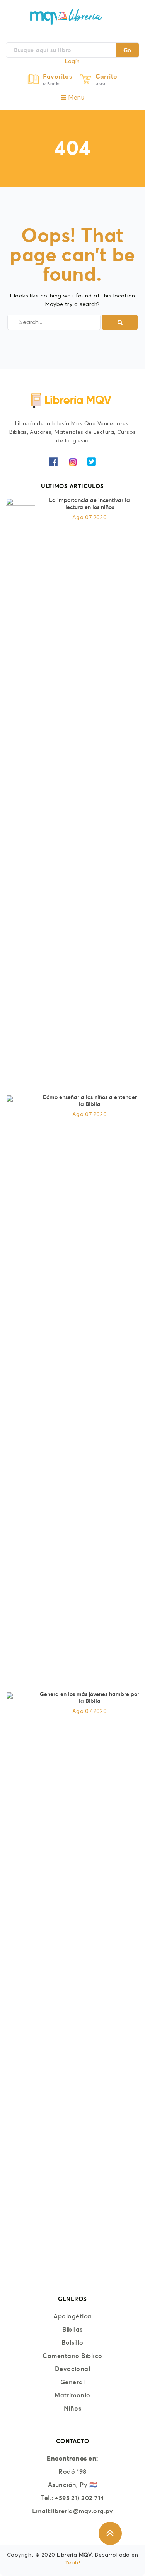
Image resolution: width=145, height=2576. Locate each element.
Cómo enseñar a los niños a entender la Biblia (90, 1101)
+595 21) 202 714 (79, 2498)
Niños (72, 2408)
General (72, 2382)
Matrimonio (72, 2395)
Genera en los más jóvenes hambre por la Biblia (90, 1697)
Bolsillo (72, 2342)
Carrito (107, 76)
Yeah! (72, 2563)
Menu (75, 98)
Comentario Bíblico (72, 2356)
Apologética (72, 2316)
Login (72, 62)
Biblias (72, 2329)
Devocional (73, 2369)
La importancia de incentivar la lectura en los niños (90, 504)
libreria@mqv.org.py (82, 2511)
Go (127, 50)
